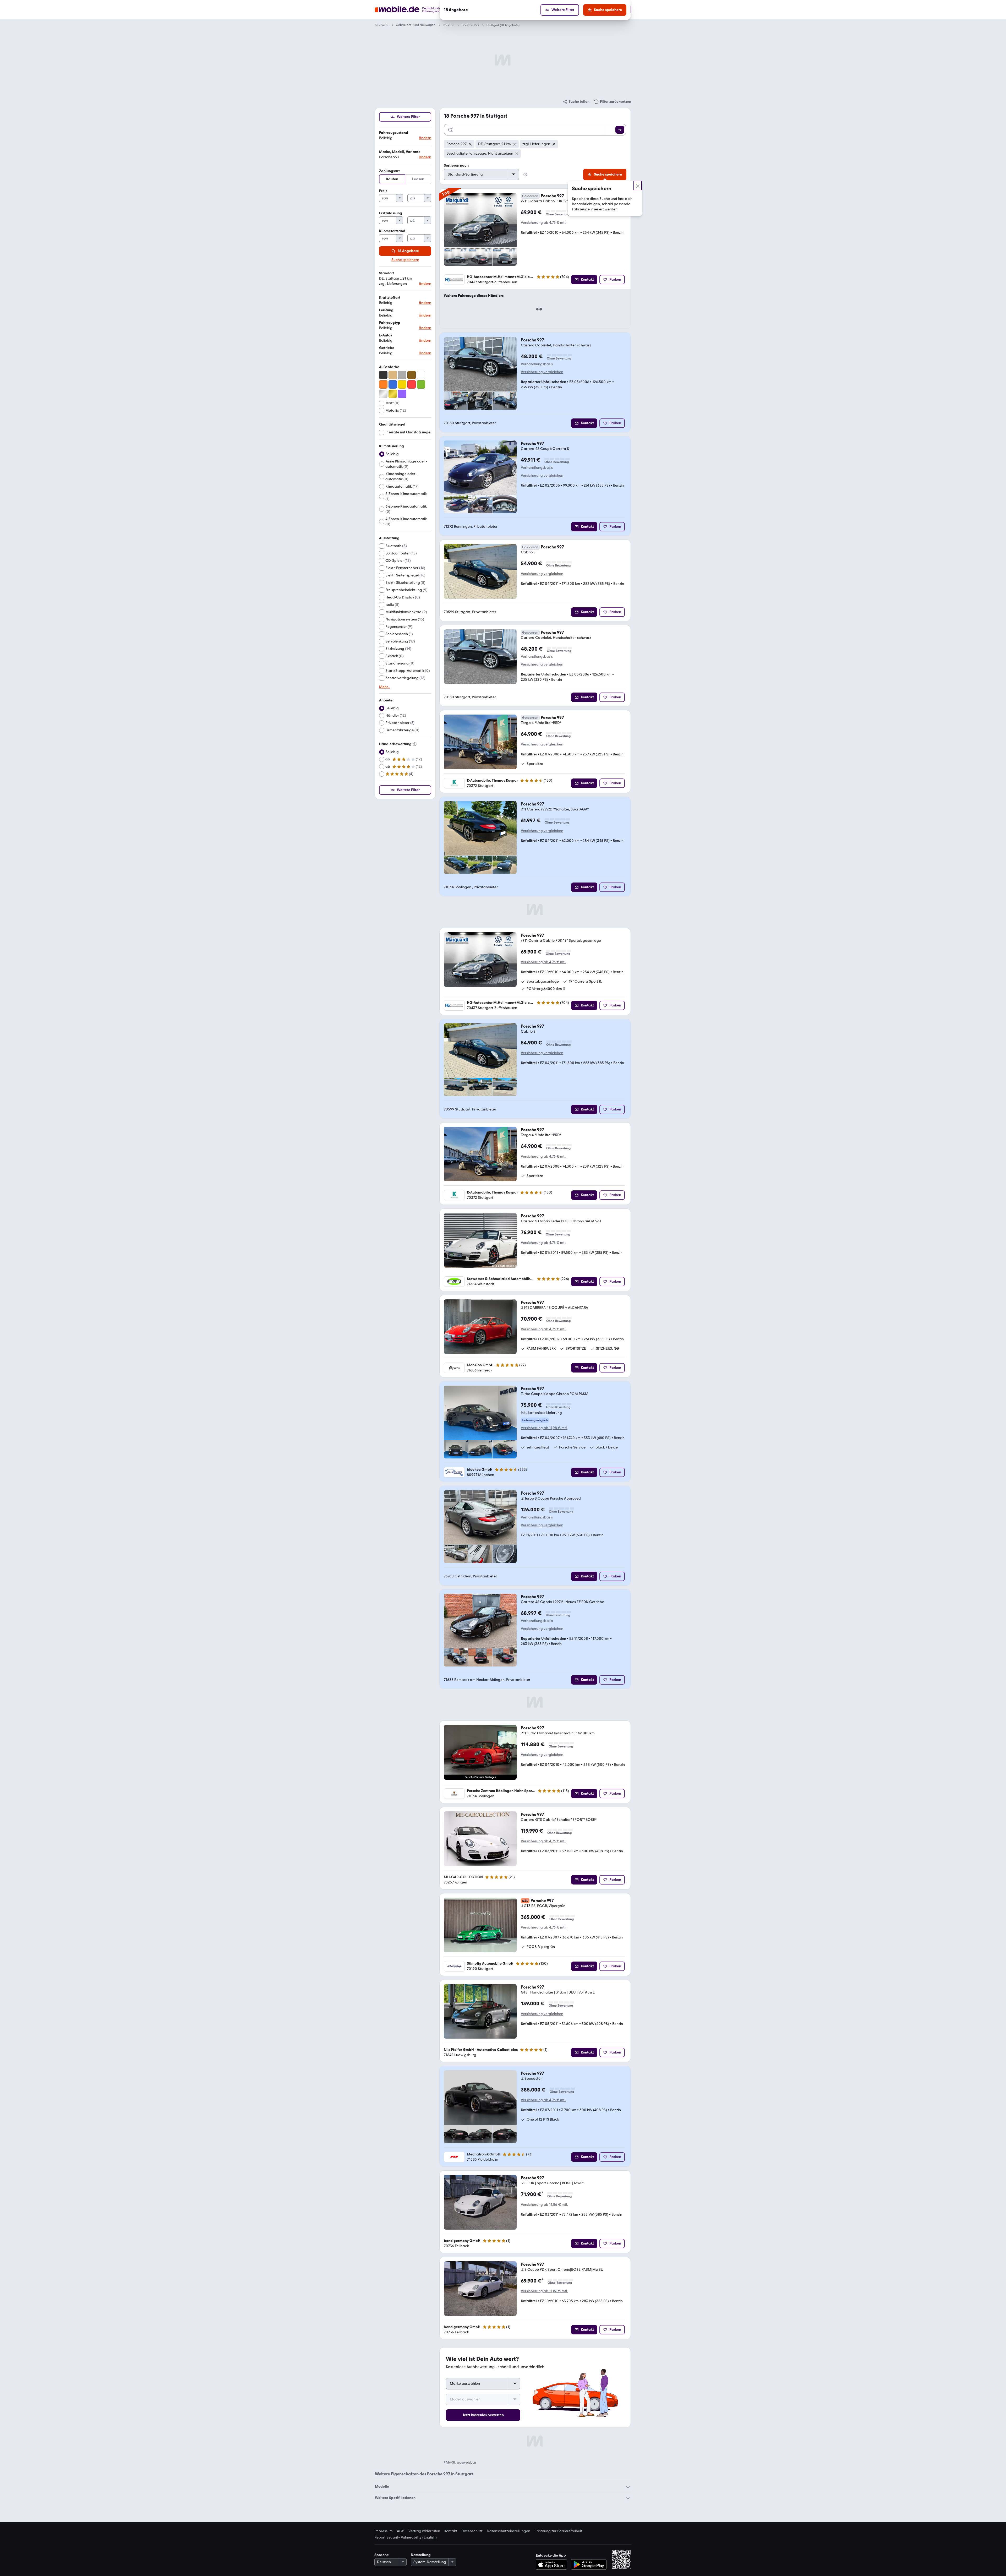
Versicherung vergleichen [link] (542, 372)
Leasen (418, 179)
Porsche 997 (470, 25)
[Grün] (421, 384)
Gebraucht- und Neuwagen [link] (416, 25)
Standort (387, 273)
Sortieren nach (456, 165)
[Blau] (393, 384)
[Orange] (383, 384)
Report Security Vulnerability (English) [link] (406, 2537)
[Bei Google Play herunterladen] (589, 2564)
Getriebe (387, 348)
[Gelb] (402, 384)
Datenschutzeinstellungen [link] (509, 2531)
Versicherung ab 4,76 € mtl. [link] (543, 223)
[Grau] (402, 375)
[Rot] (412, 384)
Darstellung (421, 2555)
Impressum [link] (384, 2531)
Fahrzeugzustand (394, 133)
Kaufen (392, 179)
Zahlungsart (389, 171)
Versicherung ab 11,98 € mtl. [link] (544, 1428)
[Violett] (402, 394)
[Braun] (412, 375)
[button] (405, 136)
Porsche (449, 25)
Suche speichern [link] (405, 260)
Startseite (382, 25)
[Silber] (383, 394)
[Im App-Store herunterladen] (553, 2564)
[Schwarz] (383, 375)
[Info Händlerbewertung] (415, 744)
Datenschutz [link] (472, 2531)
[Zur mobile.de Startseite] (417, 10)
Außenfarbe (389, 367)
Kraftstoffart (390, 298)
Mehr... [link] (385, 687)
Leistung (386, 310)
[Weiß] (421, 375)
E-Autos (386, 335)
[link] (576, 102)
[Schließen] (638, 186)
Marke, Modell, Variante (400, 152)
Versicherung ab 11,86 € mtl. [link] (544, 2205)
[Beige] (393, 375)
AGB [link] (401, 2531)
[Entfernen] (470, 144)
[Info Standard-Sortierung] (525, 175)
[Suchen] (620, 130)
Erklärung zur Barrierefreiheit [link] (558, 2531)
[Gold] (393, 394)
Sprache (382, 2555)
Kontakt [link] (451, 2531)
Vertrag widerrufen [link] (424, 2531)
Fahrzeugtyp (390, 323)
